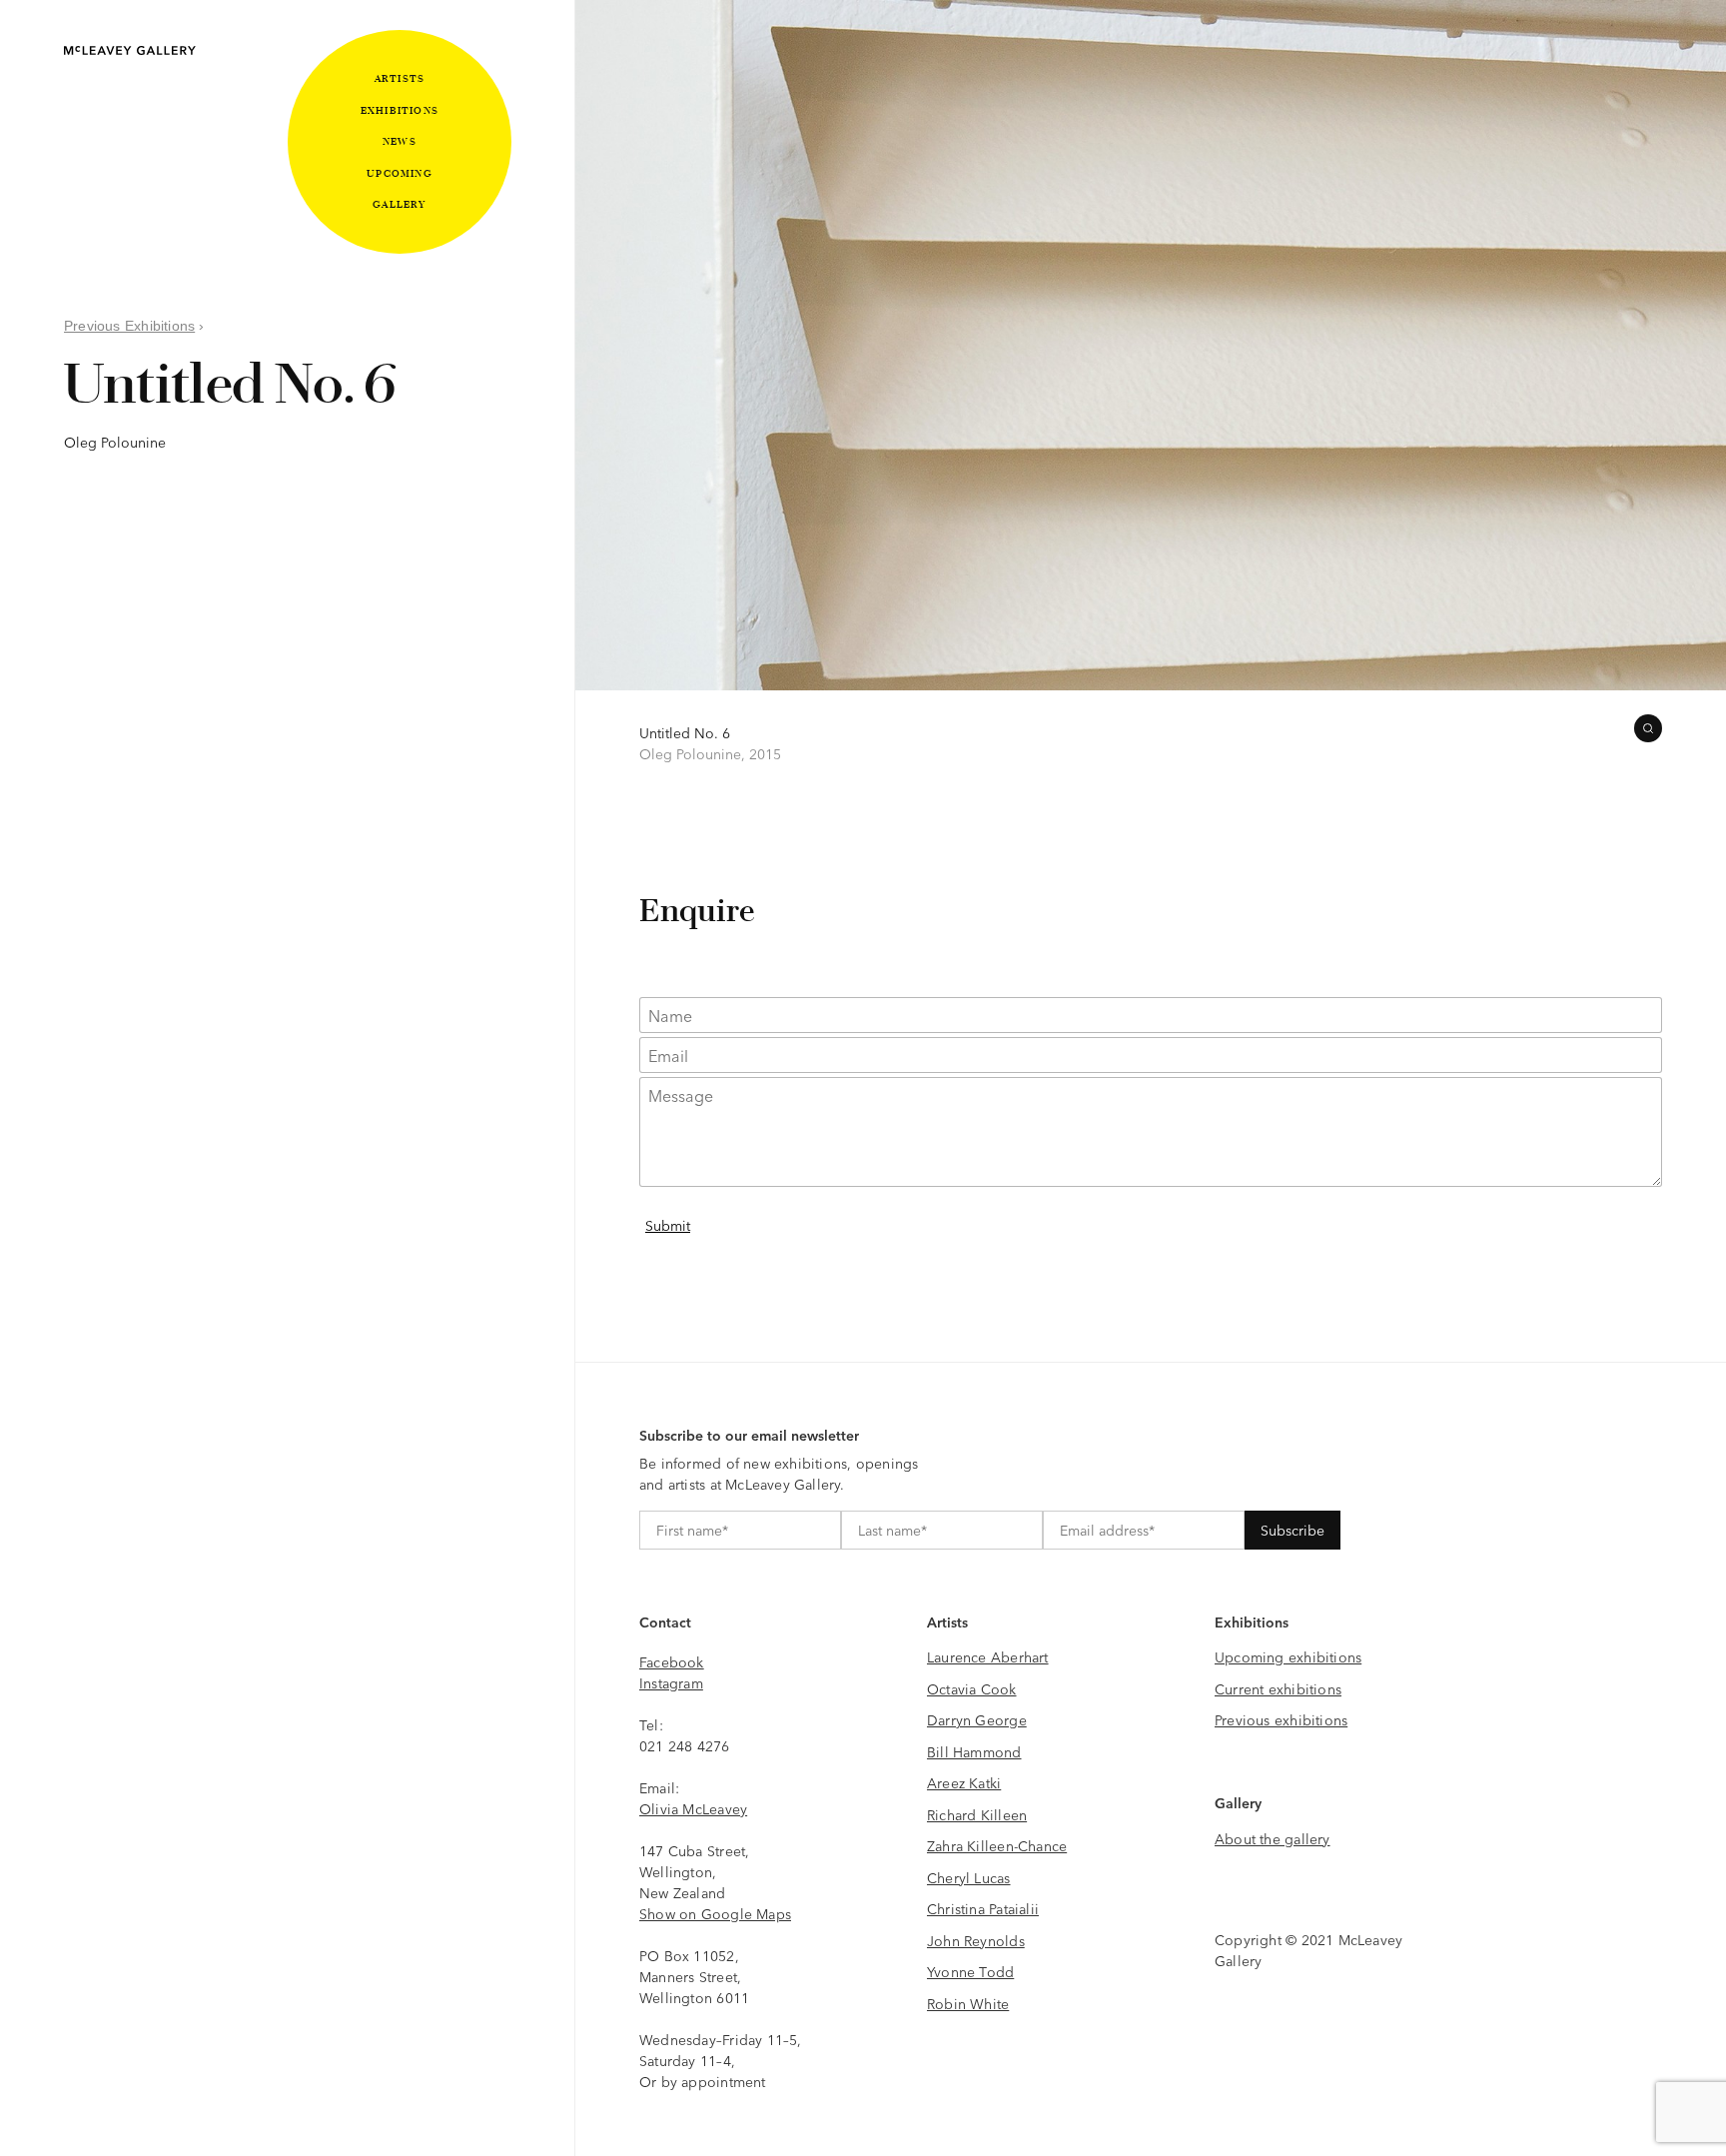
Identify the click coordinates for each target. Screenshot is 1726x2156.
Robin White (968, 2003)
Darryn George (977, 1719)
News (400, 141)
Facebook (672, 1661)
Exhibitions (400, 110)
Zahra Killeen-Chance (997, 1845)
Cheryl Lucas (969, 1877)
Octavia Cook (972, 1688)
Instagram (671, 1682)
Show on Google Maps (715, 1913)
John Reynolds (976, 1940)
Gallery (399, 204)
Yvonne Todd (970, 1971)
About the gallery (1273, 1838)
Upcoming (400, 173)
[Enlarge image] (1648, 728)
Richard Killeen (977, 1814)
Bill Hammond (974, 1751)
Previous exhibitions (1281, 1719)
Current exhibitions (1278, 1688)
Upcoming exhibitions (1288, 1656)
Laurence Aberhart (988, 1656)
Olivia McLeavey (693, 1808)
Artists (400, 78)
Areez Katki (964, 1782)
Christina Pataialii (983, 1908)
